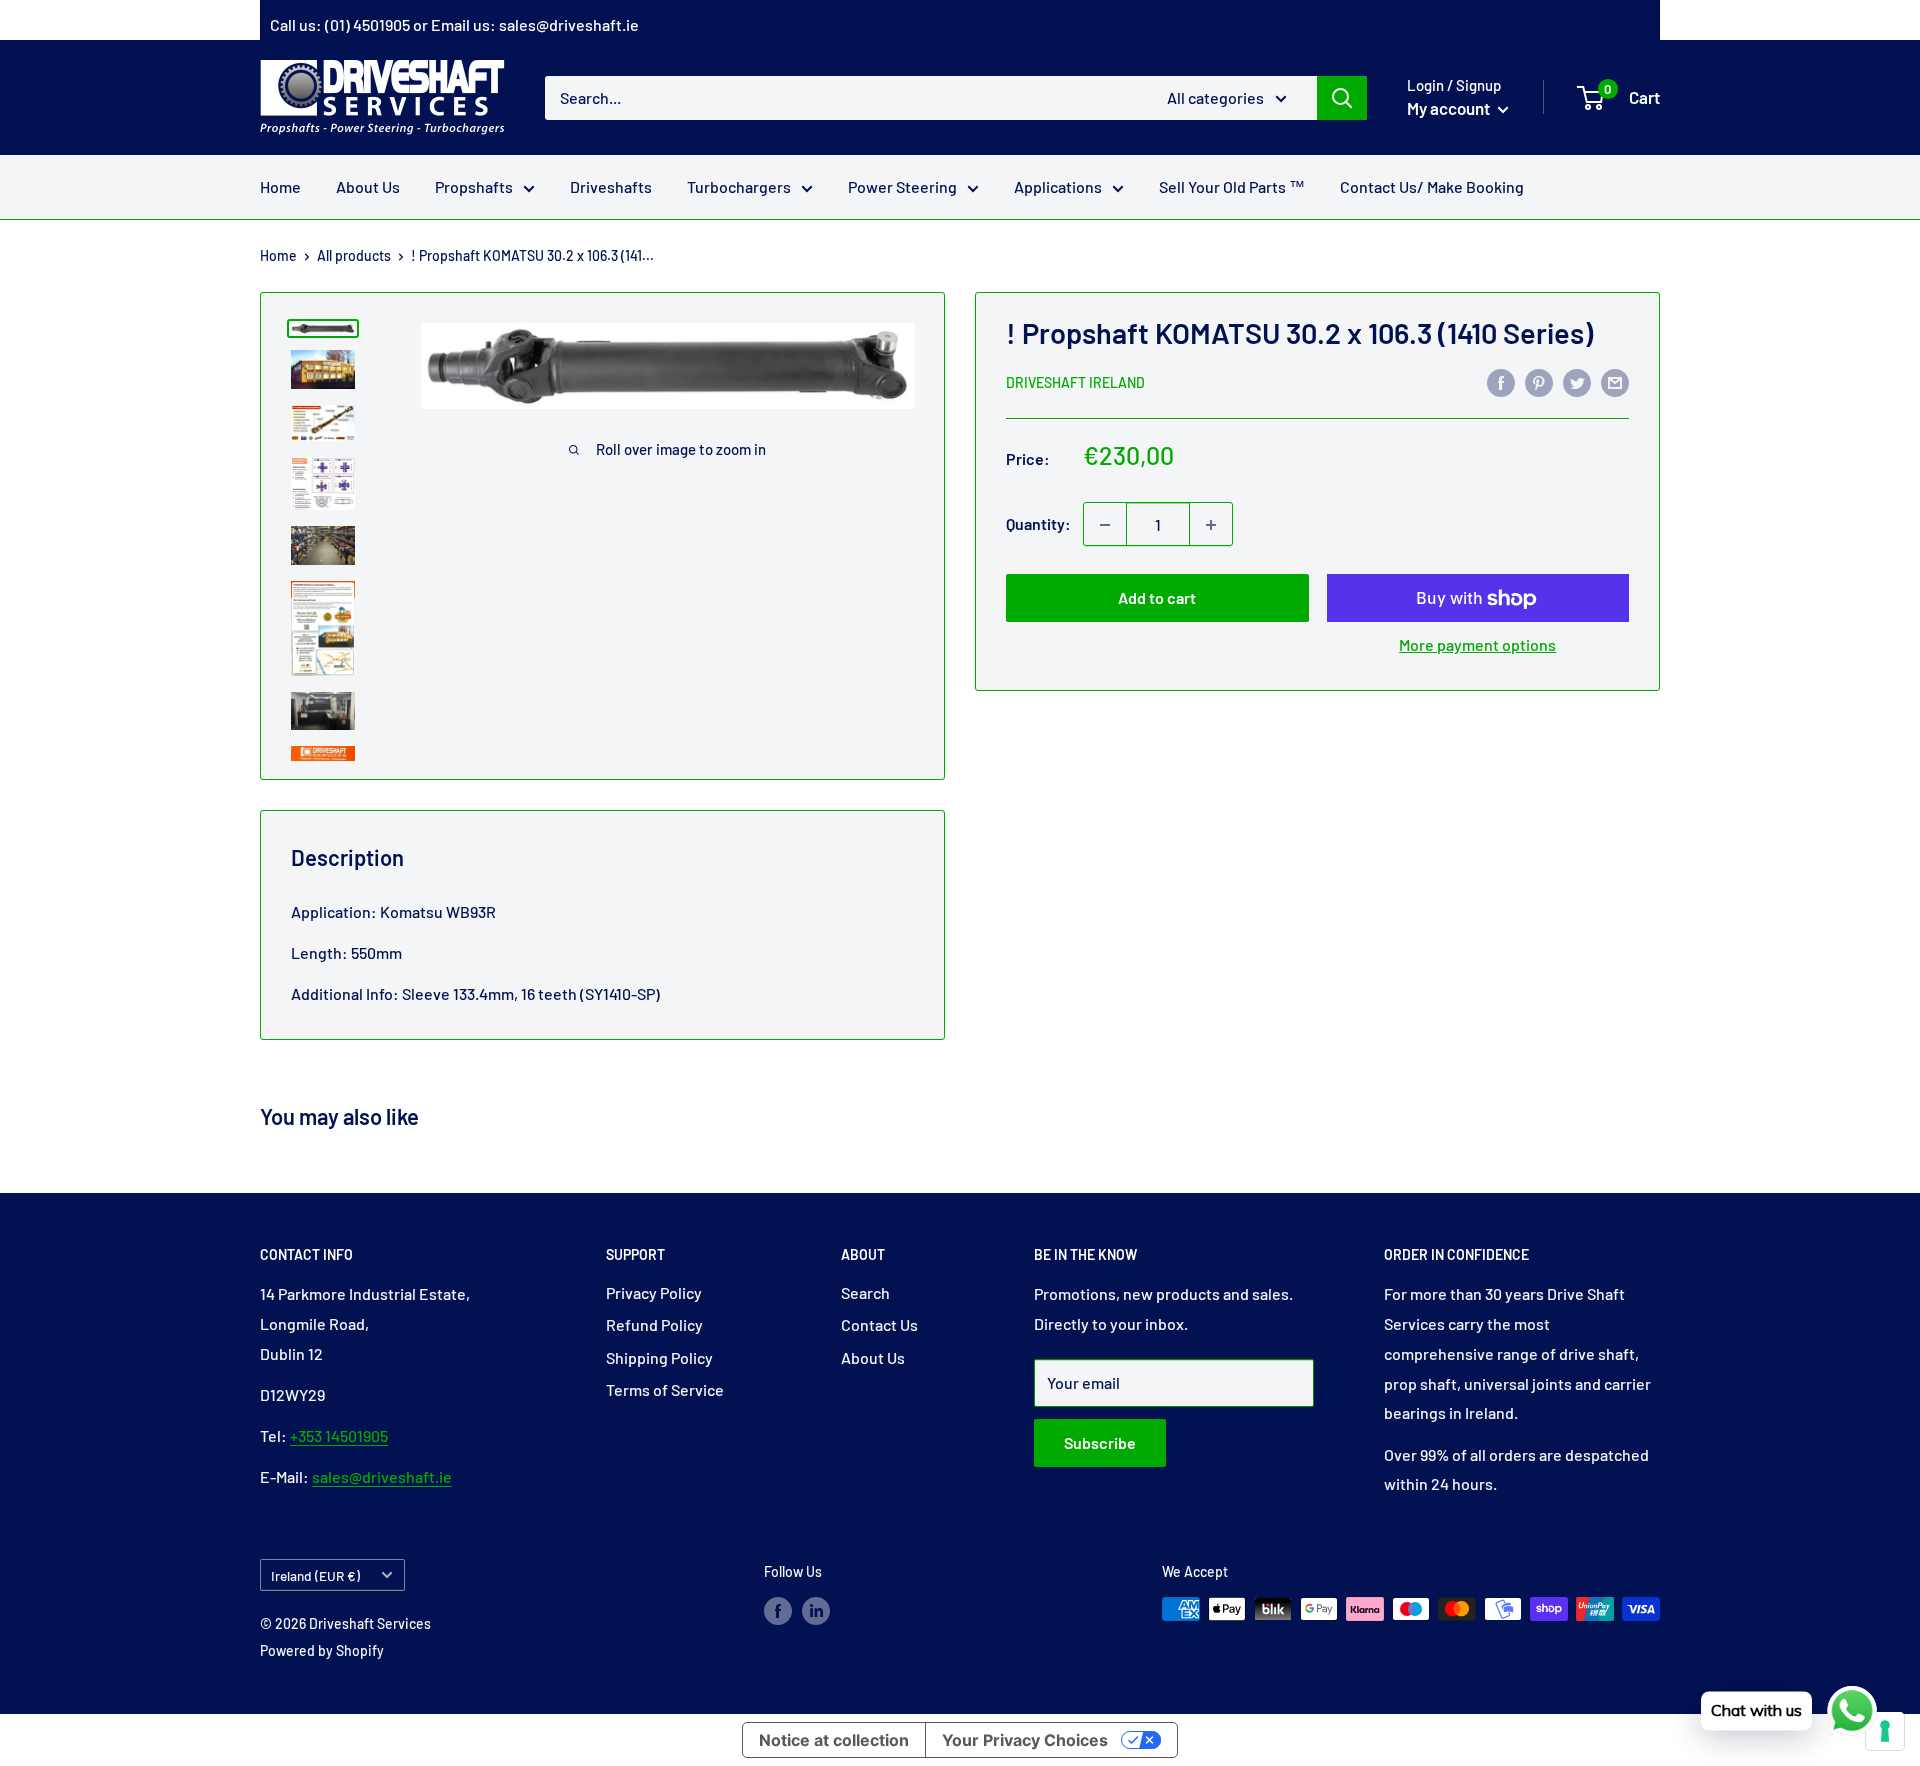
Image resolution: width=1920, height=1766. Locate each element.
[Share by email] (1615, 381)
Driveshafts (611, 186)
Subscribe (1100, 1442)
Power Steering (902, 186)
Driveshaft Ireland (1075, 382)
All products (354, 255)
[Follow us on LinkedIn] (816, 1611)
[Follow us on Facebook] (778, 1611)
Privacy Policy (654, 1292)
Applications (1058, 186)
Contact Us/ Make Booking (1432, 186)
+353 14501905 (339, 1435)
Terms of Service (665, 1389)
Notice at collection (834, 1740)
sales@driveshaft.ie (569, 24)
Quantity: (1038, 524)
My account (1450, 108)
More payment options (1477, 645)
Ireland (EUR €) (315, 1575)
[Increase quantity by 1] (1211, 525)
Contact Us (879, 1324)
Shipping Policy (659, 1357)
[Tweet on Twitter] (1577, 381)
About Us (368, 186)
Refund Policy (654, 1324)
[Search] (1342, 97)
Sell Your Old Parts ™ (1232, 186)
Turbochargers (739, 186)
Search (865, 1292)
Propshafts (474, 186)
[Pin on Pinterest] (1539, 381)
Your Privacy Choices (1025, 1740)
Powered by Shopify (322, 1650)
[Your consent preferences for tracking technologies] (1885, 1731)
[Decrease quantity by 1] (1105, 525)
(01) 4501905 (367, 24)
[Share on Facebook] (1501, 381)
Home (280, 186)
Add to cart (1157, 598)
